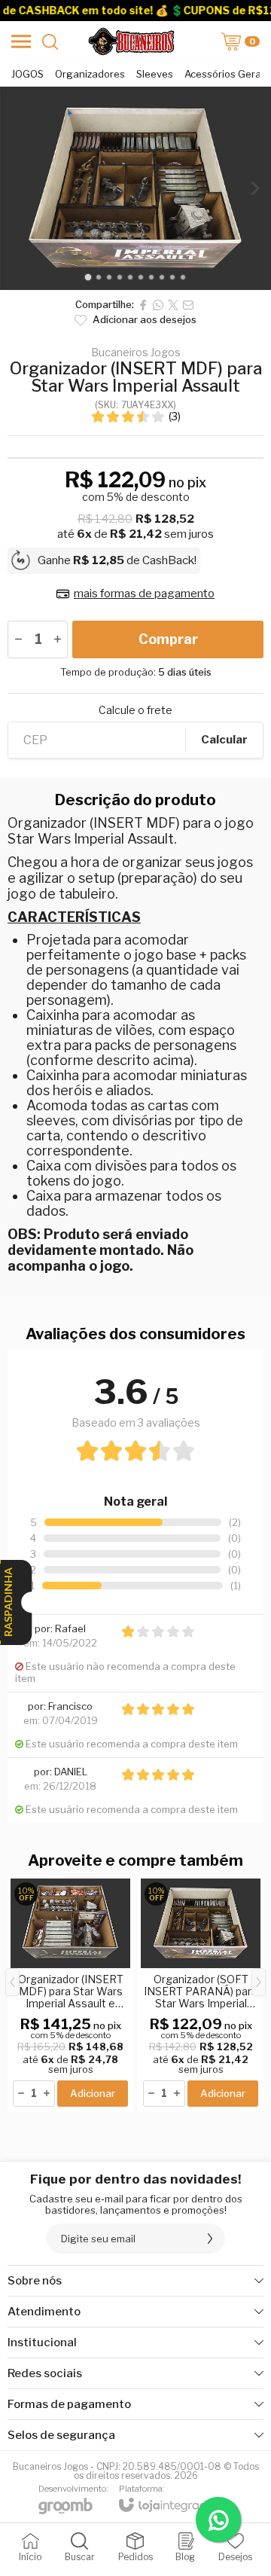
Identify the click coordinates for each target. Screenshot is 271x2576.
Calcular (224, 740)
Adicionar (93, 2093)
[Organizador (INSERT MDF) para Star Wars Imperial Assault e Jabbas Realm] (70, 1994)
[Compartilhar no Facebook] (143, 305)
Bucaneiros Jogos (136, 353)
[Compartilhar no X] (173, 305)
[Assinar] (210, 2239)
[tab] (88, 277)
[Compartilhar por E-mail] (188, 305)
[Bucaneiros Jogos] (131, 41)
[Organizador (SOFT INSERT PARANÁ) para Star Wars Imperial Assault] (201, 1994)
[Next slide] (254, 188)
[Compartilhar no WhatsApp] (158, 305)
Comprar (168, 639)
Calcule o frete (135, 710)
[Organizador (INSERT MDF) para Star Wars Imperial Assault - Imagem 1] (135, 188)
